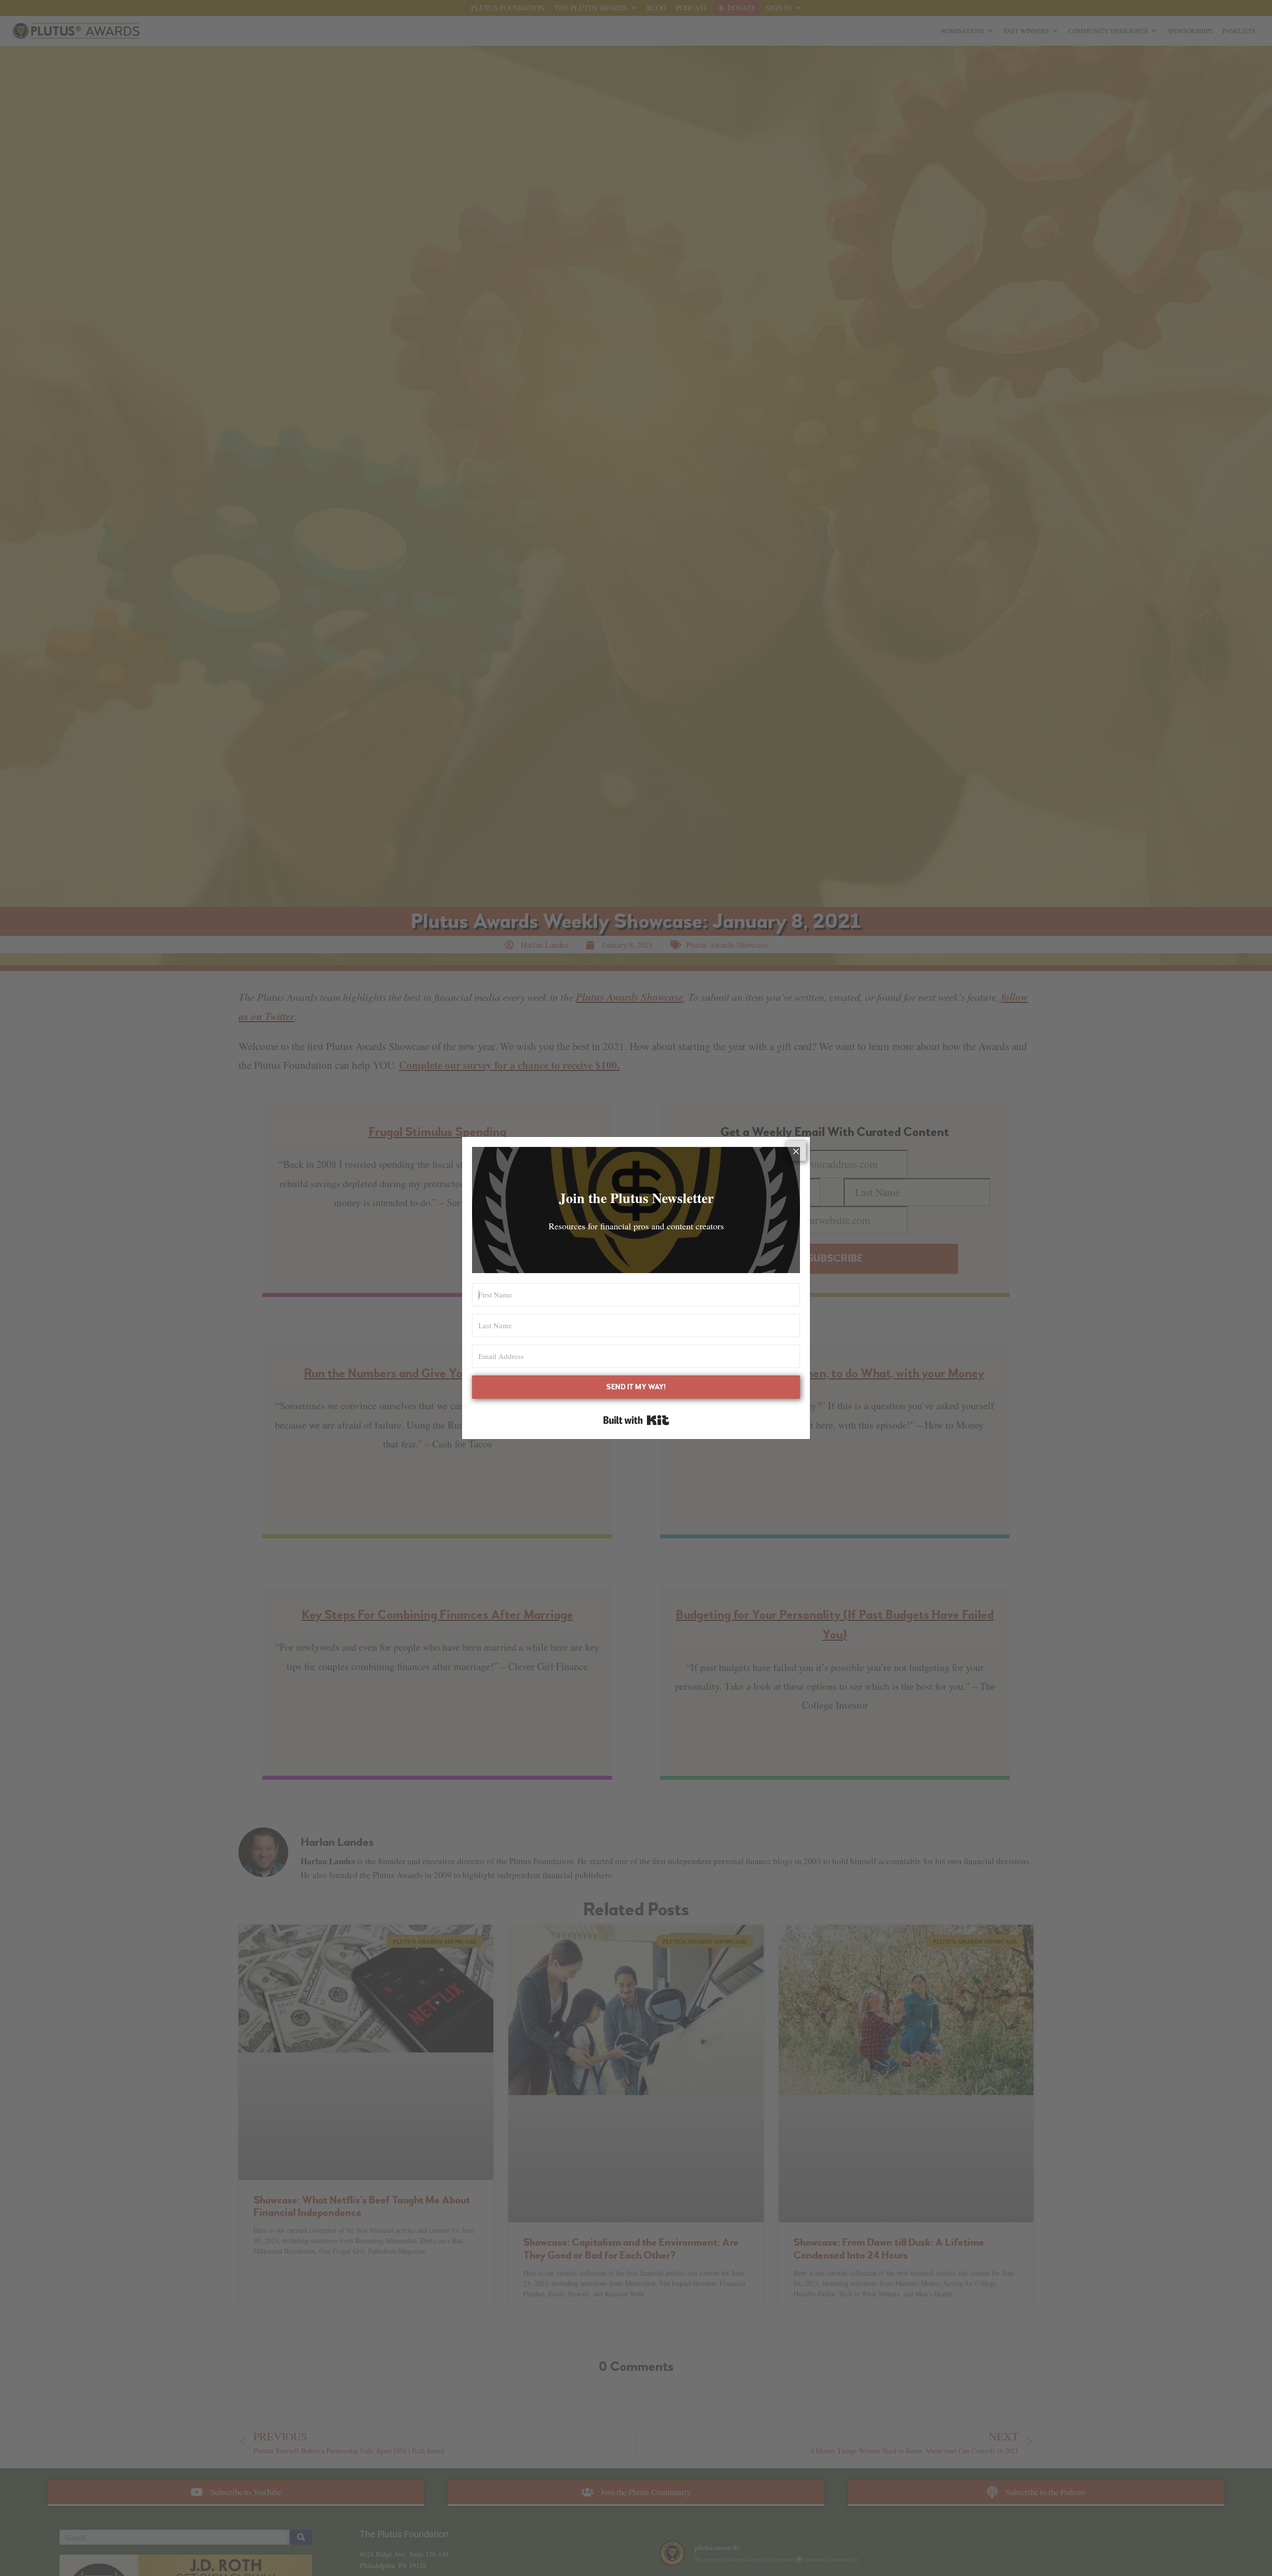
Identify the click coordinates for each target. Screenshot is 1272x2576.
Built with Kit (636, 1420)
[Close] (796, 1151)
